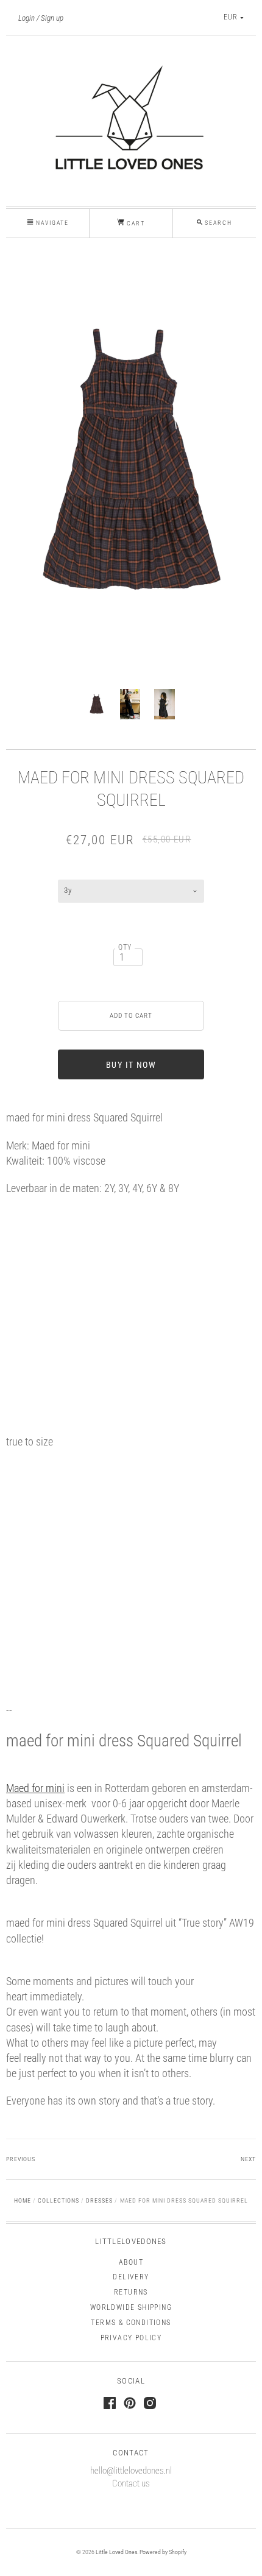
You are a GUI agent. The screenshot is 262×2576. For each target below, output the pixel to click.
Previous (21, 2159)
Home (23, 2200)
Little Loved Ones (116, 2552)
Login (27, 18)
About (131, 2262)
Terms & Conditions (131, 2323)
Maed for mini (35, 1788)
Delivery (131, 2277)
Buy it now (131, 1065)
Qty (125, 947)
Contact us (131, 2483)
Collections (58, 2200)
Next (248, 2159)
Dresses (99, 2200)
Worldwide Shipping (131, 2307)
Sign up (52, 18)
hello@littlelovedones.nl (131, 2471)
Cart (135, 223)
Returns (131, 2292)
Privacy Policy (131, 2338)
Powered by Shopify (163, 2552)
